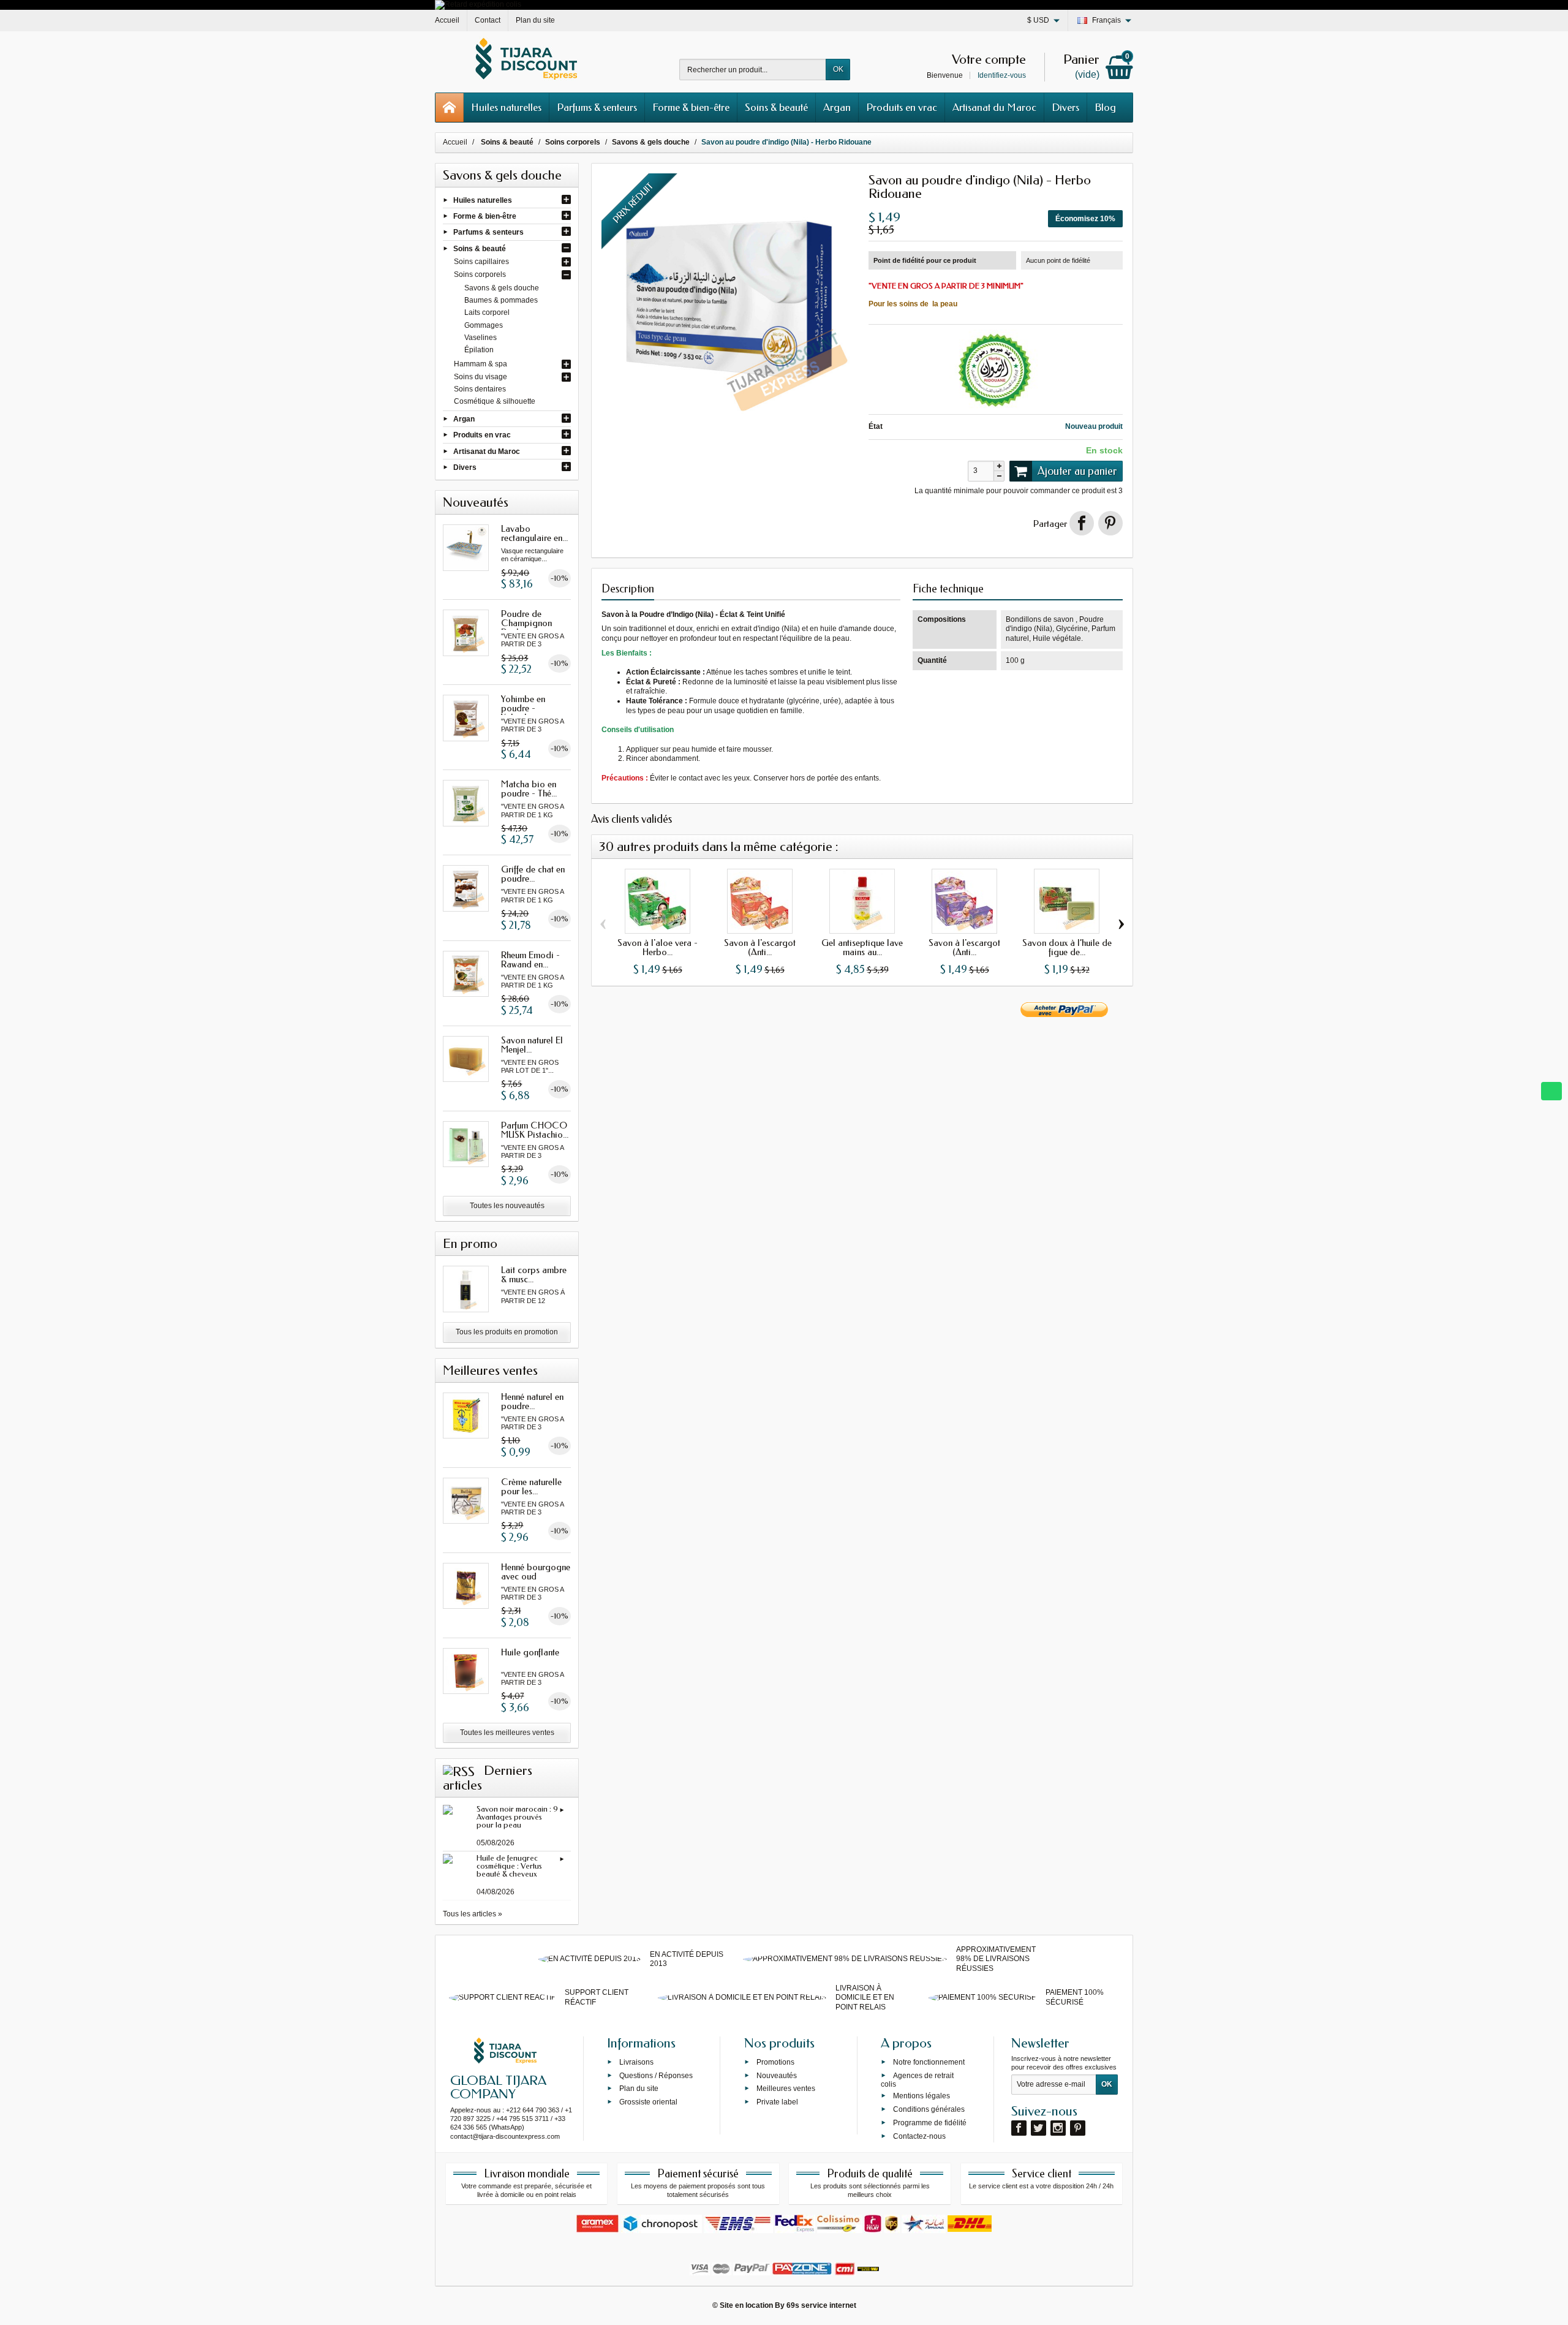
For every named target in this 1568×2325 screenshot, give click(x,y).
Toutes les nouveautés (507, 1206)
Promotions (775, 2062)
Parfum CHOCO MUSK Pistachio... (535, 1130)
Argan (837, 107)
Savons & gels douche (502, 288)
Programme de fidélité (930, 2122)
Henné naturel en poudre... (532, 1401)
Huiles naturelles (506, 107)
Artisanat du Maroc (994, 107)
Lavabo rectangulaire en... (534, 533)
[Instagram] (1058, 2128)
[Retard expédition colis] (478, 4)
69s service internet (821, 2305)
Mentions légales (922, 2096)
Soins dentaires (480, 389)
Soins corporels (480, 274)
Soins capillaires (481, 262)
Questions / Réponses (656, 2075)
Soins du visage (481, 377)
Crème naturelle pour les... (531, 1487)
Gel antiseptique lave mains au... (862, 947)
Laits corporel (487, 312)
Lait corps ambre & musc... (534, 1275)
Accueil (455, 142)
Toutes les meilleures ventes (507, 1733)
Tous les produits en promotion (507, 1332)
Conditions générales (929, 2109)
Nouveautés (777, 2075)
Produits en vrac (902, 107)
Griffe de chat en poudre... (533, 874)
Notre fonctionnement (929, 2062)
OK (838, 69)
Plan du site (639, 2089)
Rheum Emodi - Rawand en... (530, 960)
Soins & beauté (776, 107)
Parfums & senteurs (597, 107)
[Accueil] (450, 108)
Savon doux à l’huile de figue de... (1067, 947)
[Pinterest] (1110, 523)
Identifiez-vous (1002, 75)
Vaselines (481, 338)
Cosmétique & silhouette (495, 401)
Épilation (479, 350)
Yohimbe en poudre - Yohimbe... (523, 708)
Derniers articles (488, 1778)
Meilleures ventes (786, 2089)
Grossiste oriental (648, 2102)
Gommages (484, 325)
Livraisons (636, 2062)
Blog (1105, 107)
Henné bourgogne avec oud (536, 1572)
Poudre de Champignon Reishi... (526, 623)
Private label (777, 2102)
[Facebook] (1019, 2128)
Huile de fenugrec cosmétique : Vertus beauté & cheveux (509, 1866)
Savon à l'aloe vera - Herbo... (658, 947)
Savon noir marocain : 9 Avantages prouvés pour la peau (517, 1817)
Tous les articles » (473, 1914)
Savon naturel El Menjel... (532, 1045)
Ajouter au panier (1077, 471)
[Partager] (1082, 523)
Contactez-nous (919, 2136)
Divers (1065, 107)
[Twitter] (1038, 2128)
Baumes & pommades (501, 300)
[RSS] (459, 1771)
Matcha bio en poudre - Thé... (529, 789)
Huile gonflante (530, 1652)
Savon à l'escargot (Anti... (760, 947)
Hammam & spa (481, 364)
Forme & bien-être (691, 107)
